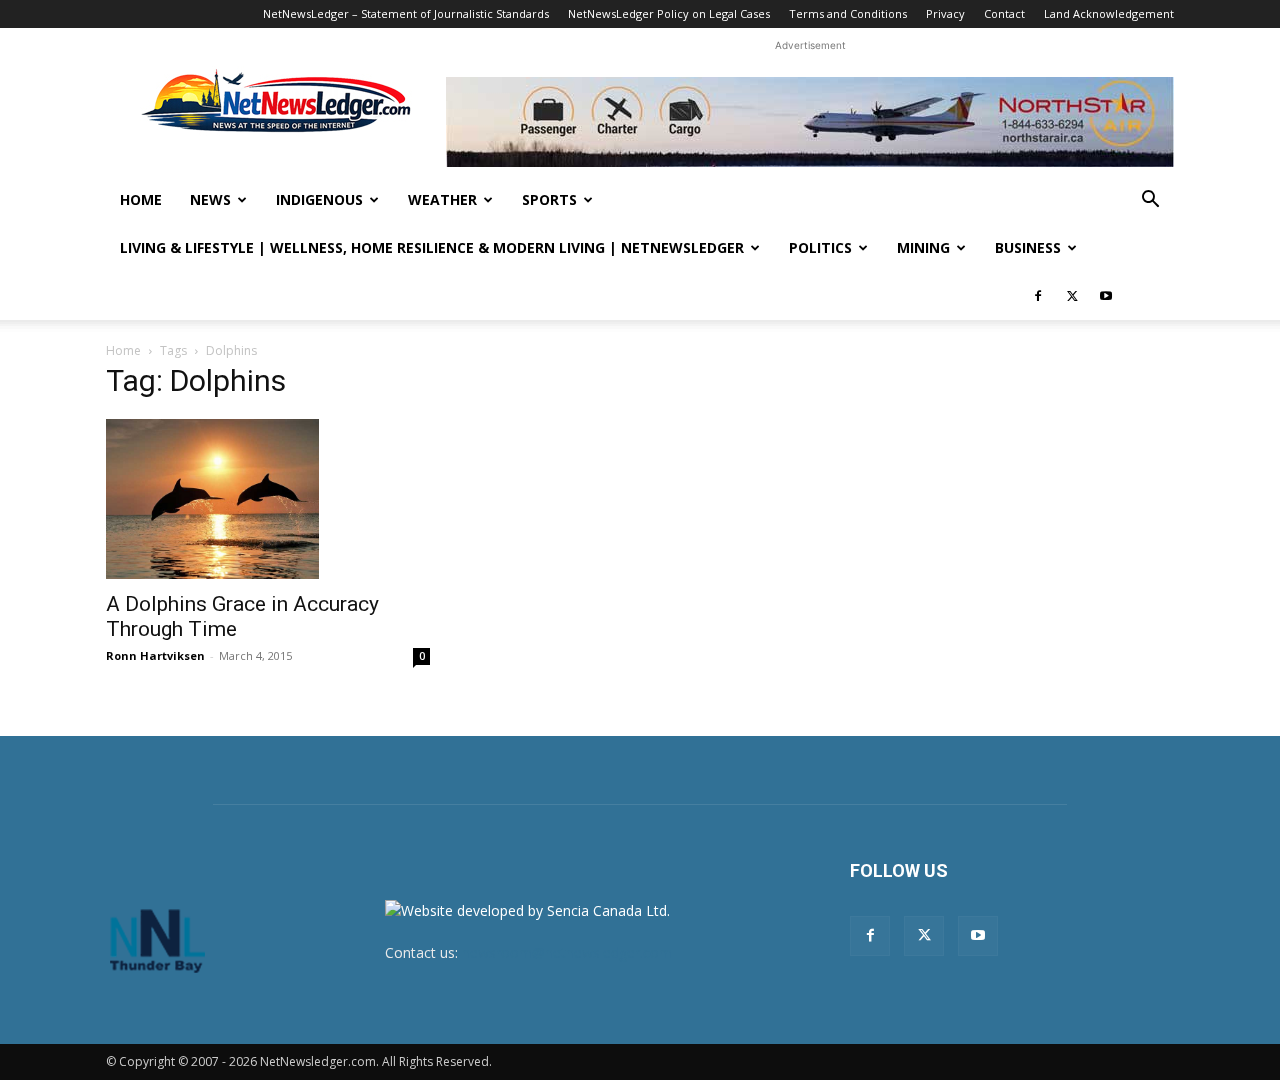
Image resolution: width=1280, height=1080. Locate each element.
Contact (1004, 13)
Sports (549, 199)
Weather (442, 199)
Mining (923, 247)
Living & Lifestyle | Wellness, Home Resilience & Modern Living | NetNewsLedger (432, 247)
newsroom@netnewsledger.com (567, 952)
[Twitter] (1072, 296)
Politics (820, 247)
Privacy (945, 13)
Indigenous (319, 199)
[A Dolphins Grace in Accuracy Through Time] (268, 499)
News (210, 199)
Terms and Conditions (848, 13)
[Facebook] (1038, 296)
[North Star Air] (810, 122)
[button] (1150, 201)
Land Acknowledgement (1109, 13)
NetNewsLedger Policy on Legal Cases (669, 13)
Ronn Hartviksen (155, 655)
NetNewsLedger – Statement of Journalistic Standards (406, 13)
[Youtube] (1106, 296)
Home (141, 199)
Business (1028, 247)
